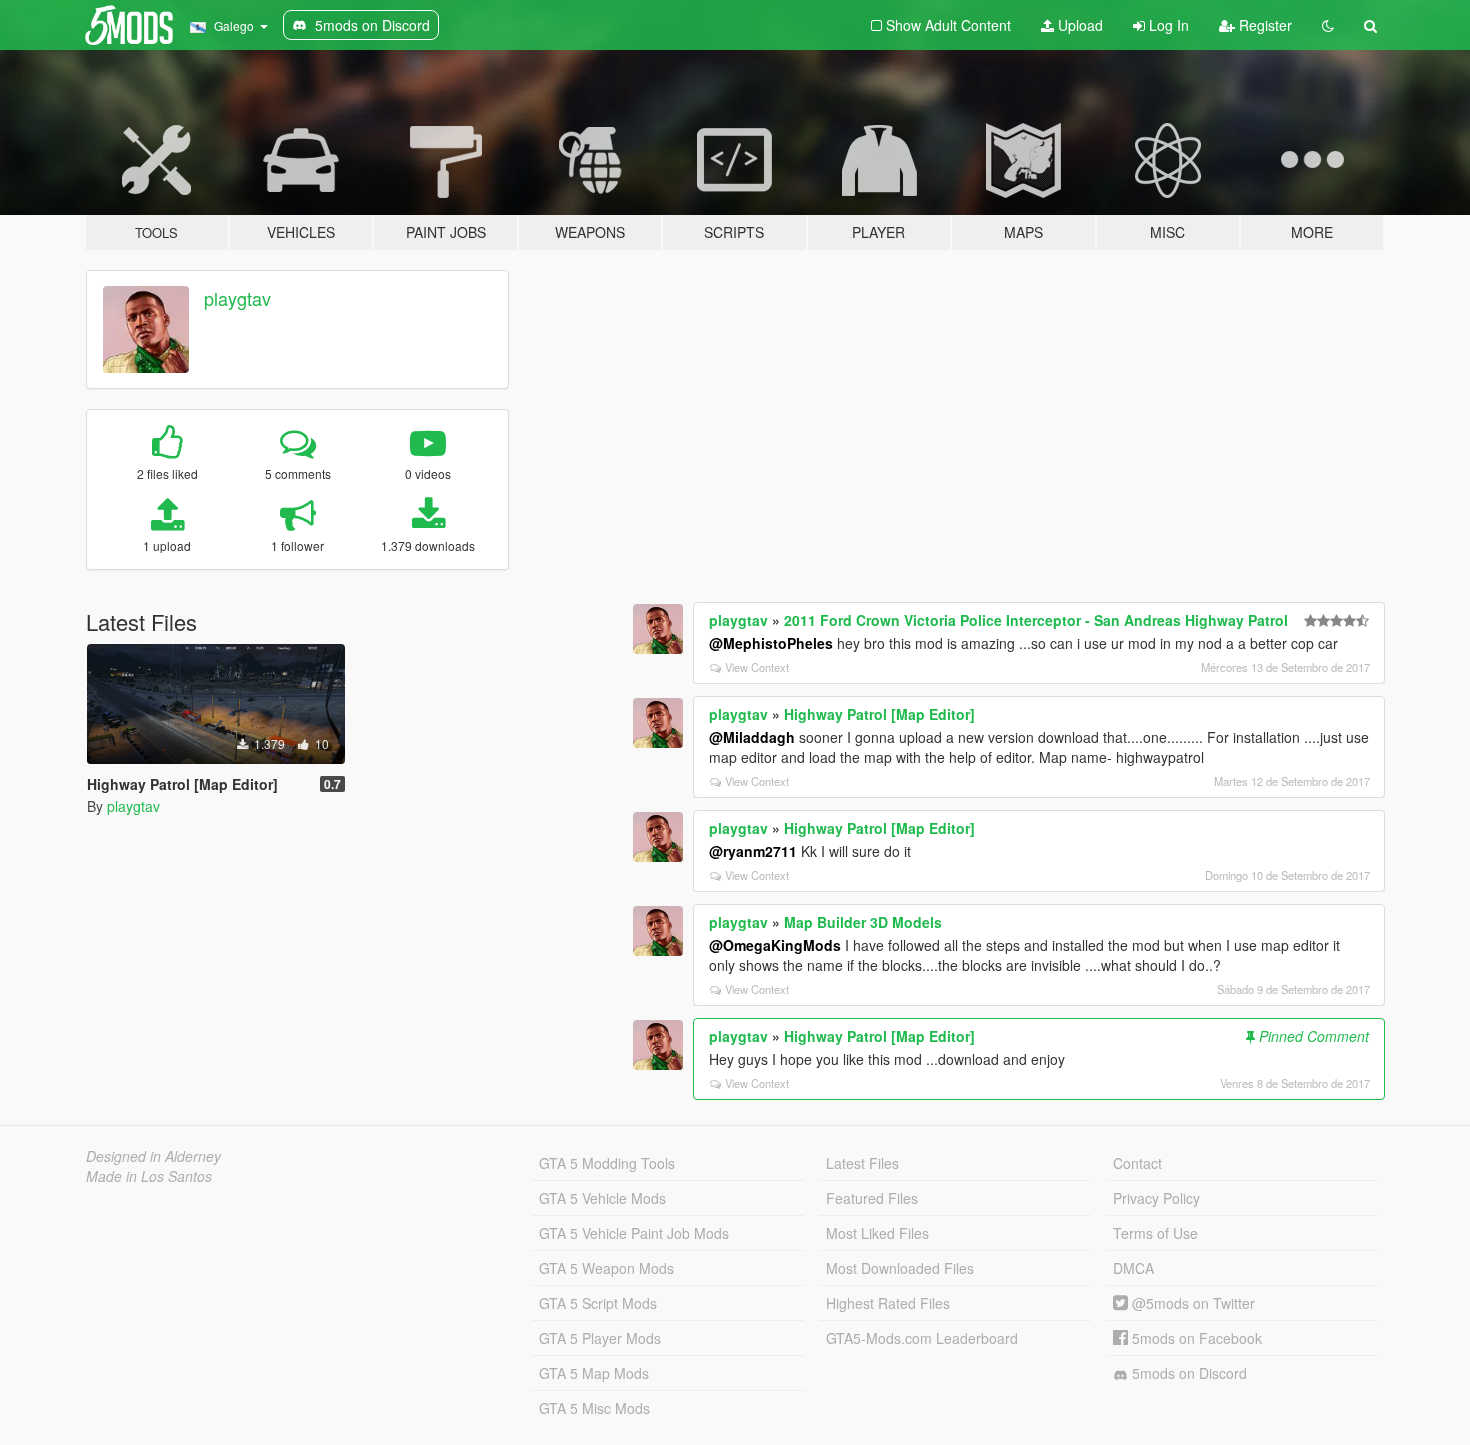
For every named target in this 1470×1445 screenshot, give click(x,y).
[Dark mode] (1328, 25)
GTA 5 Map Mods (594, 1373)
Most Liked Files (877, 1233)
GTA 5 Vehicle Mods (602, 1198)
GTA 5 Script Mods (598, 1303)
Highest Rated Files (888, 1303)
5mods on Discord (1187, 1373)
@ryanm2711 (753, 851)
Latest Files (862, 1163)
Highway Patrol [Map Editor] (879, 714)
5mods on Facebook (1195, 1338)
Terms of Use (1155, 1233)
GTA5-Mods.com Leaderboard (922, 1338)
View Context (757, 667)
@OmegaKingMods (775, 945)
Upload (1078, 25)
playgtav (237, 298)
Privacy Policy (1156, 1198)
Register (1263, 25)
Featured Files (872, 1198)
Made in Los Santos (149, 1176)
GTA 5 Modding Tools (607, 1163)
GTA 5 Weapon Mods (606, 1268)
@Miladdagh (752, 737)
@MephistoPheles (771, 643)
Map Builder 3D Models (863, 922)
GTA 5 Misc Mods (594, 1408)
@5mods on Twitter (1191, 1303)
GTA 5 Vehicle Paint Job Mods (634, 1233)
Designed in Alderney (153, 1156)
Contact (1137, 1163)
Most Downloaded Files (900, 1268)
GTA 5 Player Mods (600, 1338)
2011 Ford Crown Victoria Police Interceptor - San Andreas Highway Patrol (1036, 620)
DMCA (1133, 1268)
